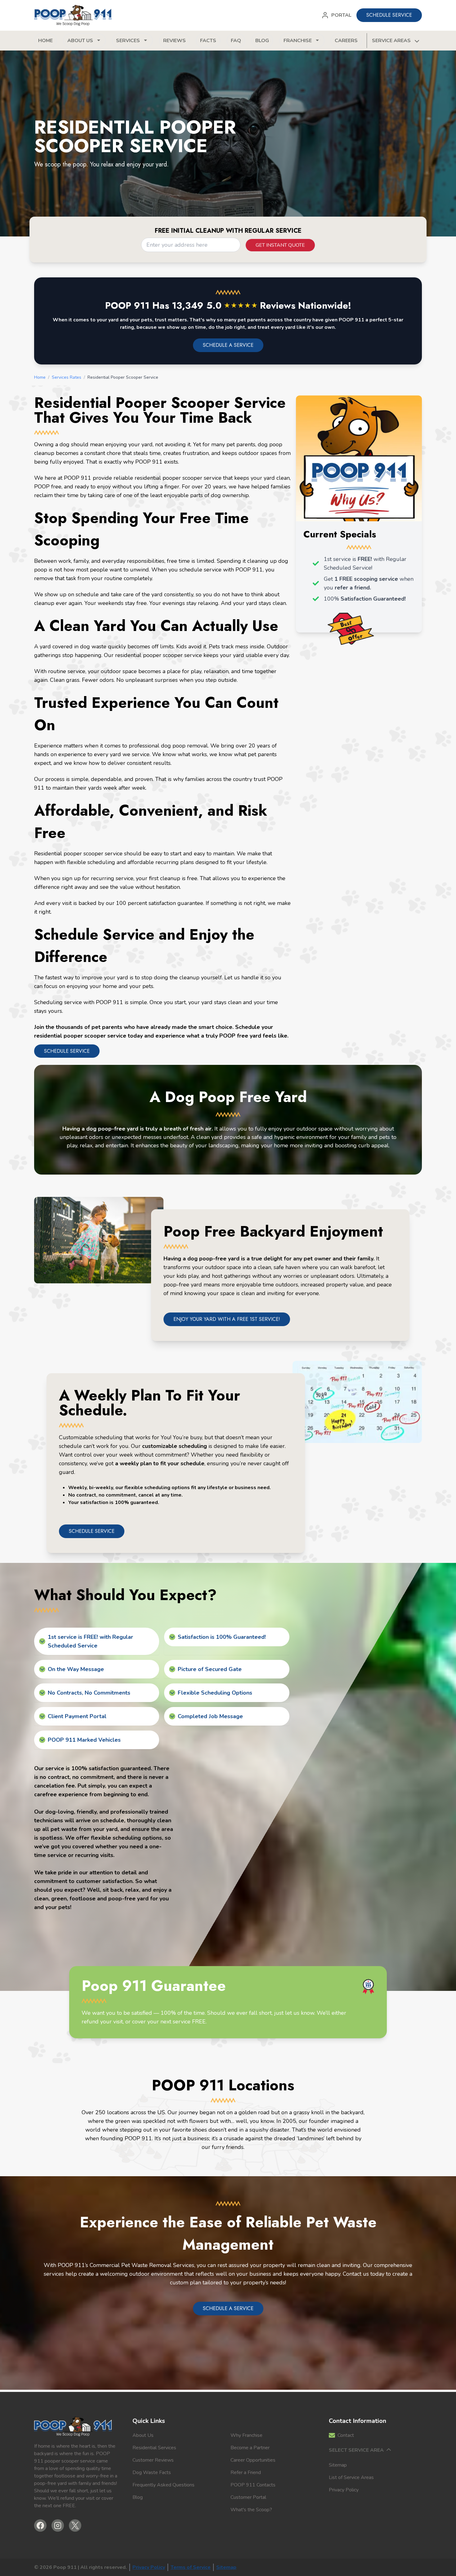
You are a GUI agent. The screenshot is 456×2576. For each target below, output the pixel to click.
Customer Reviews (153, 2460)
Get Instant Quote (280, 245)
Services (128, 41)
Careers (346, 41)
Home (45, 41)
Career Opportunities (253, 2460)
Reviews (174, 41)
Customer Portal (248, 2497)
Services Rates (67, 377)
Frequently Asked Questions (163, 2485)
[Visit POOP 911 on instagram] (58, 2525)
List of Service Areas (351, 2477)
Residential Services (154, 2448)
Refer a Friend (246, 2472)
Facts (208, 41)
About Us (143, 2435)
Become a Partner (250, 2448)
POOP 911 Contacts (253, 2485)
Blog (262, 41)
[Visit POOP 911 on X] (75, 2525)
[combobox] (191, 245)
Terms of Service (191, 2567)
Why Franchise (246, 2435)
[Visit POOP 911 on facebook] (40, 2525)
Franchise (298, 41)
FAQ (236, 41)
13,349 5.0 (215, 305)
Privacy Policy (344, 2490)
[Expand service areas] (416, 41)
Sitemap (338, 2465)
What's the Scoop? (251, 2510)
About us (80, 41)
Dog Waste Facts (152, 2472)
